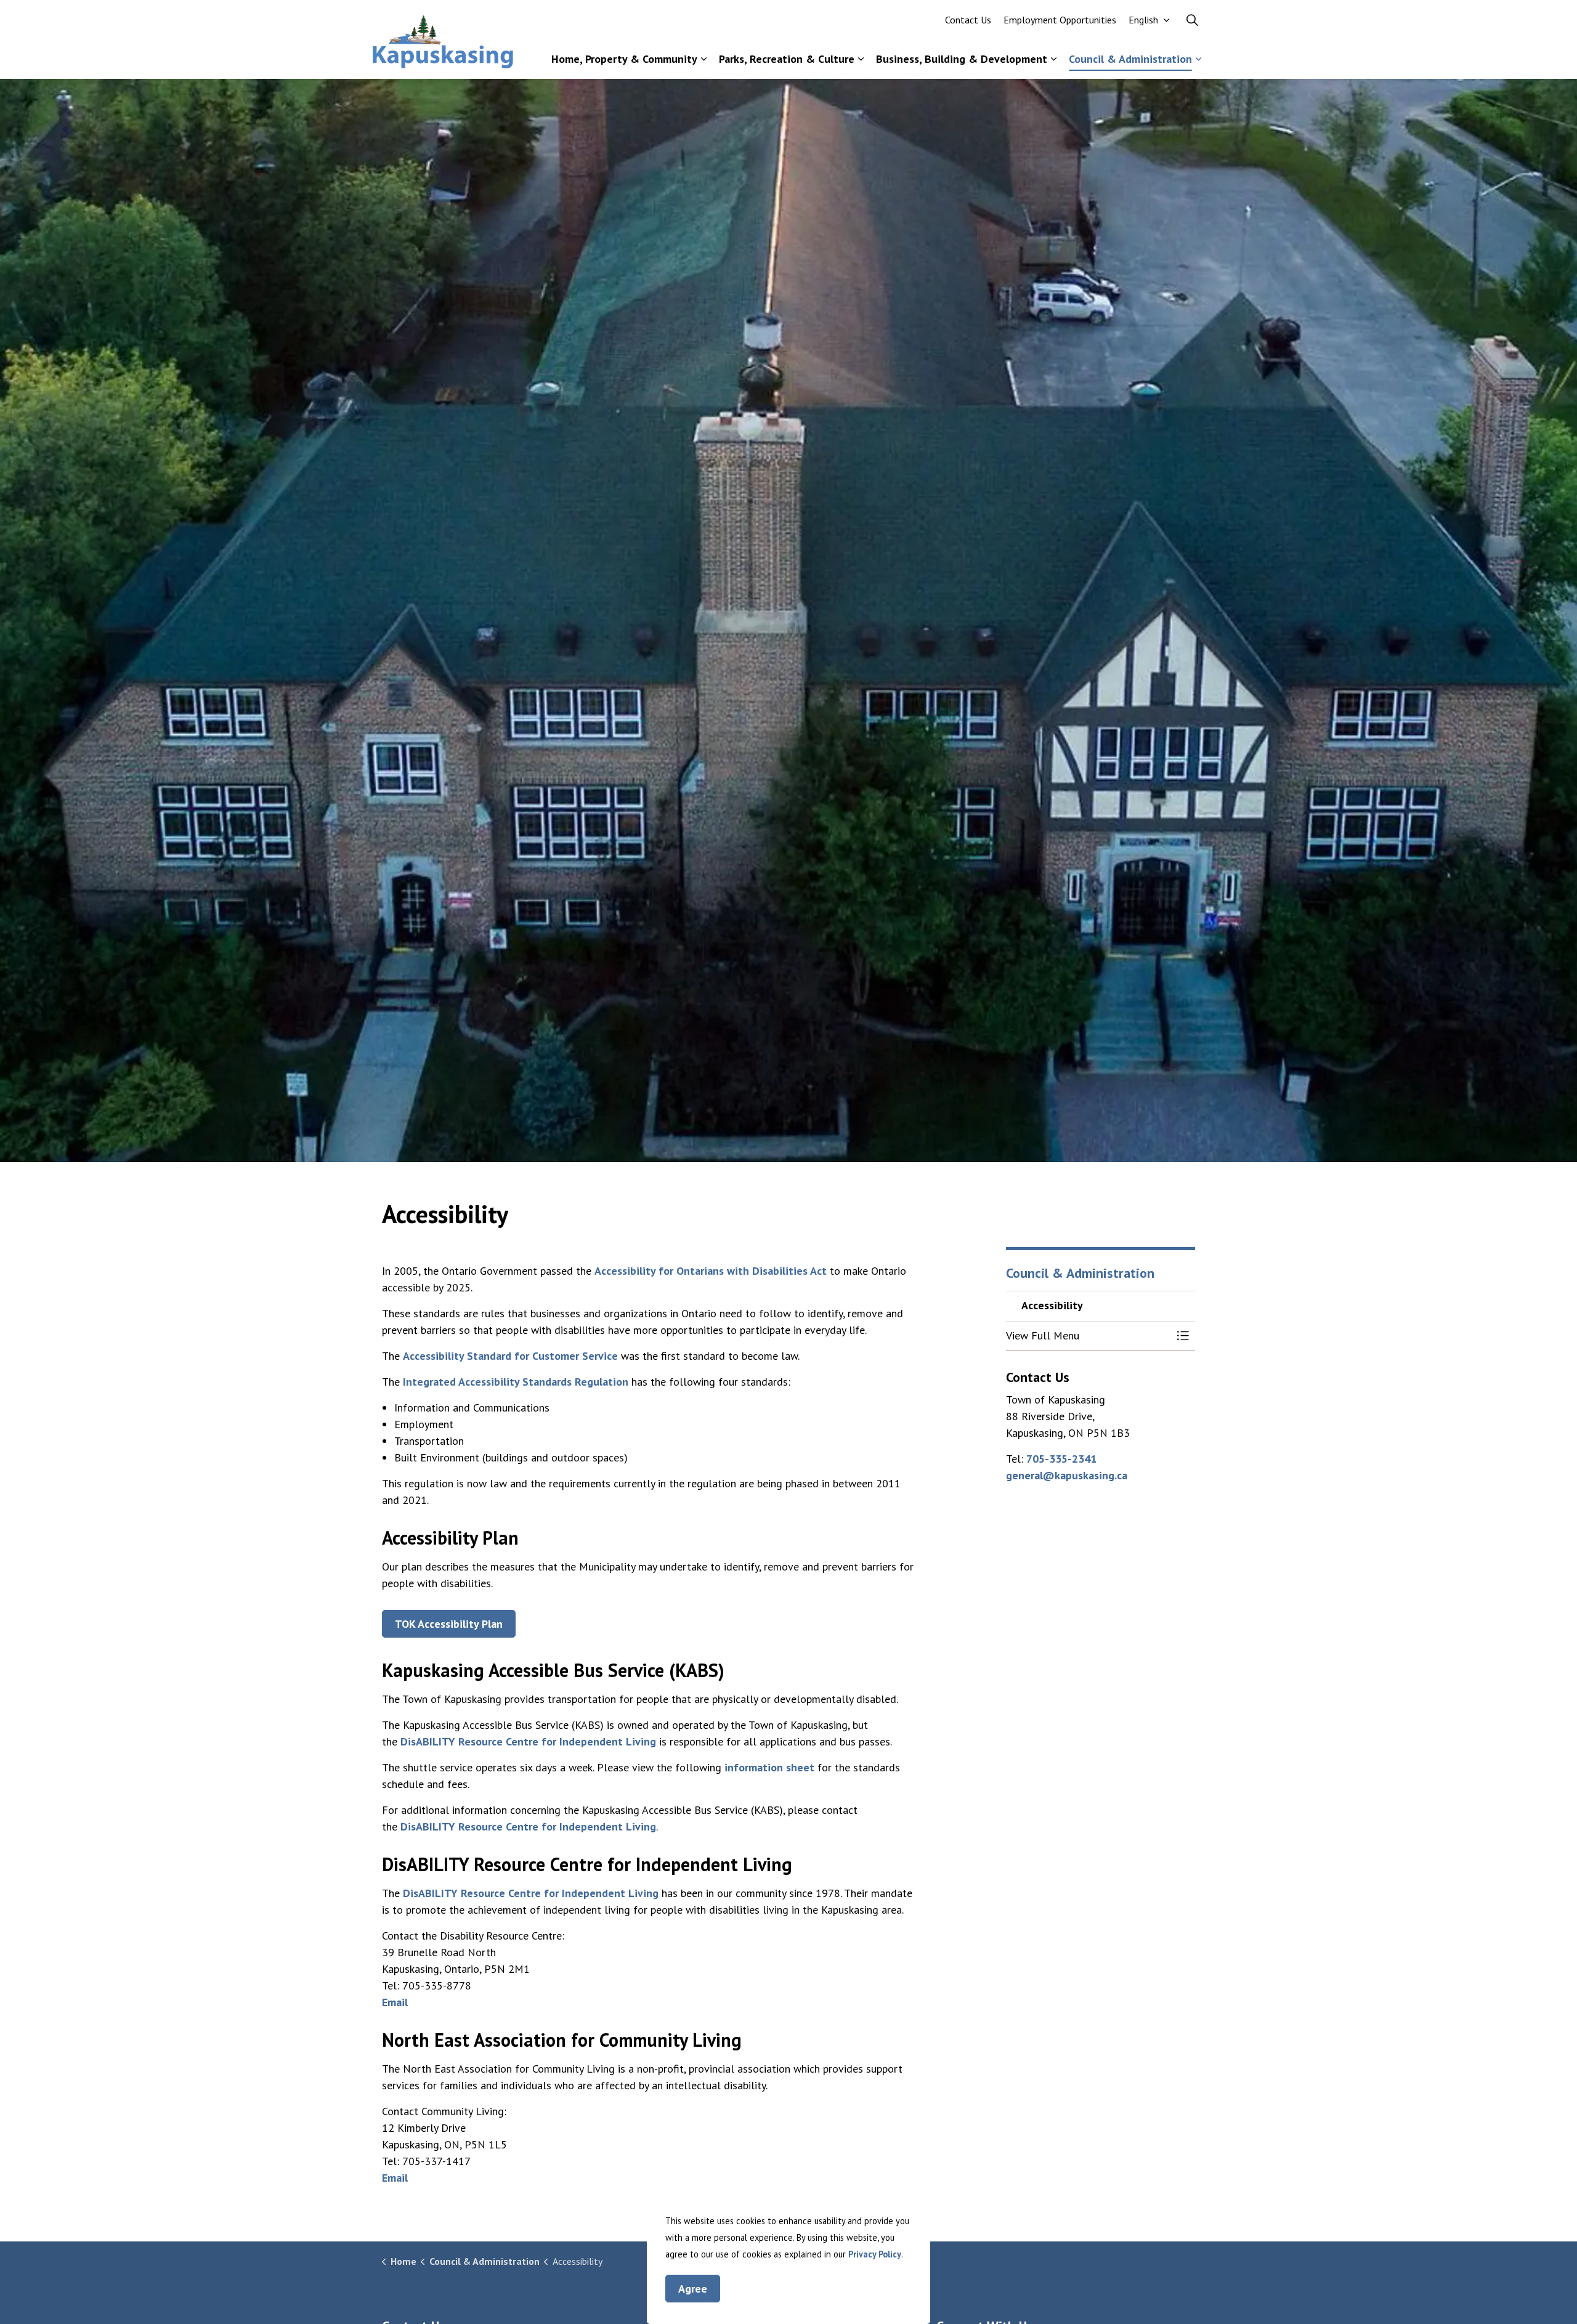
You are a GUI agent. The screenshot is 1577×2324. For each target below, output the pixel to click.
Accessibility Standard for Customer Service (510, 1356)
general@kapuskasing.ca (1067, 1475)
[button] (1088, 1336)
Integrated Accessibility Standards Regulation (516, 1382)
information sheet (769, 1767)
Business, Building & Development (962, 59)
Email (395, 2002)
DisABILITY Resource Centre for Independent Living (528, 1741)
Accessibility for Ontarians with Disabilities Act (711, 1271)
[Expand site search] (1192, 20)
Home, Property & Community (624, 59)
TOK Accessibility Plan (449, 1624)
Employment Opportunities (1060, 20)
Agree (693, 2289)
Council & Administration (1130, 59)
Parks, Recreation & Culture (787, 59)
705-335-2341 (1061, 1459)
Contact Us (968, 20)
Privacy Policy (875, 2254)
